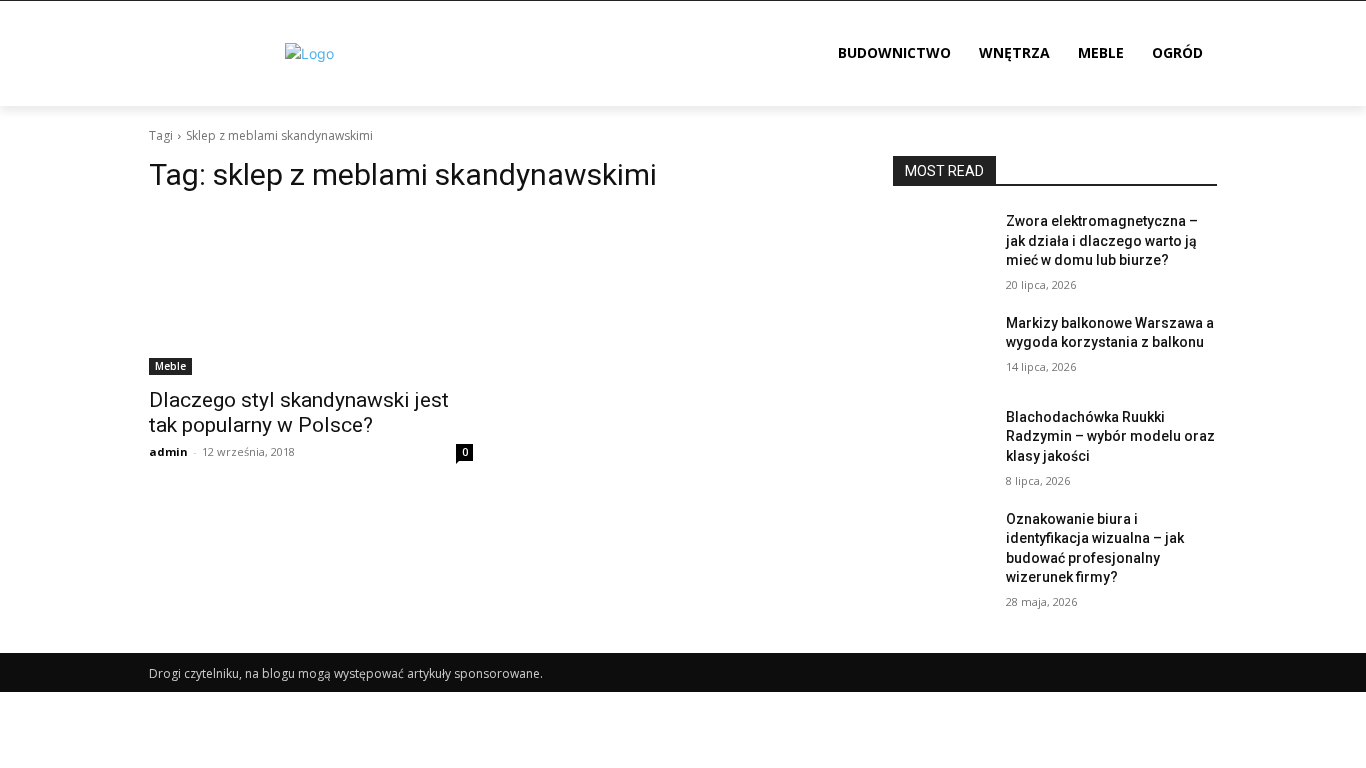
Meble (170, 366)
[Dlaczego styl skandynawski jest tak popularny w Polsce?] (311, 294)
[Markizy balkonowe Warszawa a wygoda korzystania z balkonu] (941, 348)
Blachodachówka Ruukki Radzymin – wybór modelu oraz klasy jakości (1110, 436)
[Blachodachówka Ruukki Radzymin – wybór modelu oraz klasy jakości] (941, 442)
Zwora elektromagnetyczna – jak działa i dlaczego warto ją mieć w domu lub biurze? (1102, 240)
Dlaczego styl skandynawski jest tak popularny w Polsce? (299, 412)
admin (168, 451)
